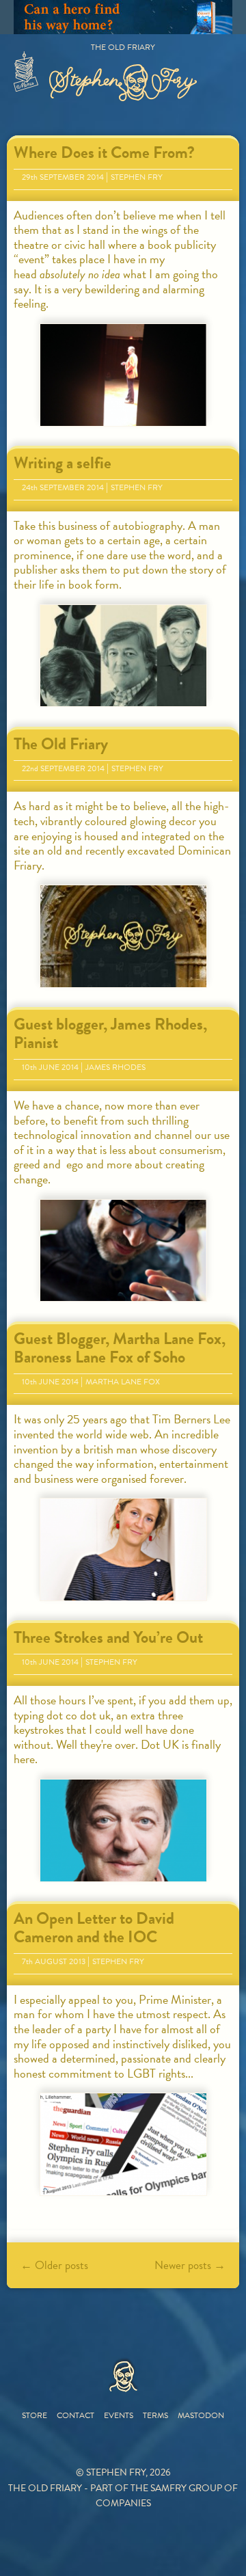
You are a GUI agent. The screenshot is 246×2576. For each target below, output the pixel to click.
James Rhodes (115, 1067)
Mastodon (201, 2415)
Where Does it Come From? (104, 152)
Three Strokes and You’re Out (108, 1637)
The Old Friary (61, 744)
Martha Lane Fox (123, 1382)
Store (35, 2415)
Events (119, 2415)
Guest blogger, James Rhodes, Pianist (110, 1033)
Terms (155, 2415)
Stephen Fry (137, 177)
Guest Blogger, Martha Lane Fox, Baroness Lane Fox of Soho (120, 1348)
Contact (76, 2415)
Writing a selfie (63, 463)
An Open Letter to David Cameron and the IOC (94, 1928)
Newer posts (190, 2265)
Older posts (54, 2265)
